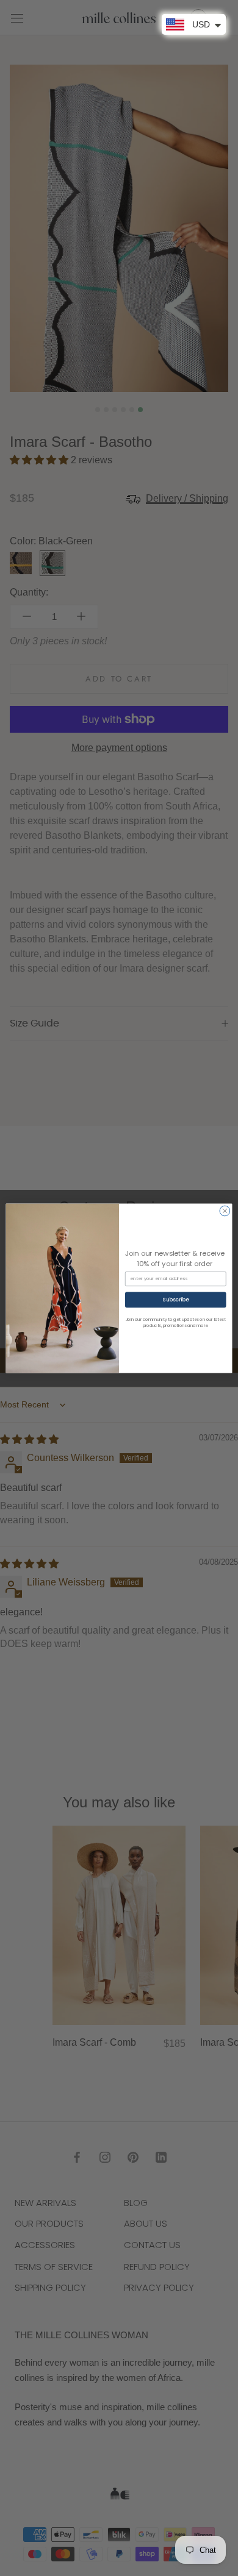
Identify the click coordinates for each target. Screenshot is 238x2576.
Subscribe (176, 1299)
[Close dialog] (225, 1211)
